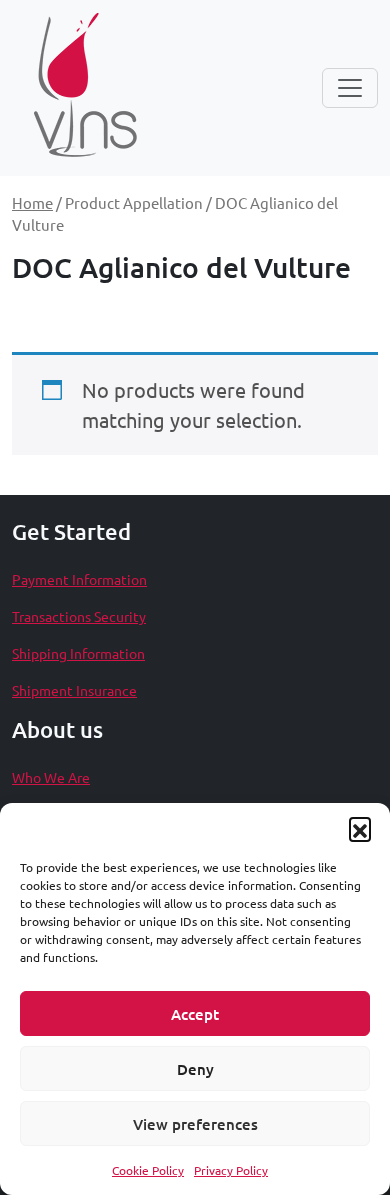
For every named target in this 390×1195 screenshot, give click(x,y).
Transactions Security (79, 616)
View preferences (195, 1124)
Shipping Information (78, 653)
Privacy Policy (231, 1170)
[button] (360, 828)
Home (32, 202)
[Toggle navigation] (350, 88)
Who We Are (51, 777)
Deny (195, 1069)
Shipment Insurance (74, 690)
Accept (195, 1014)
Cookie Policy (148, 1170)
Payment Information (79, 579)
